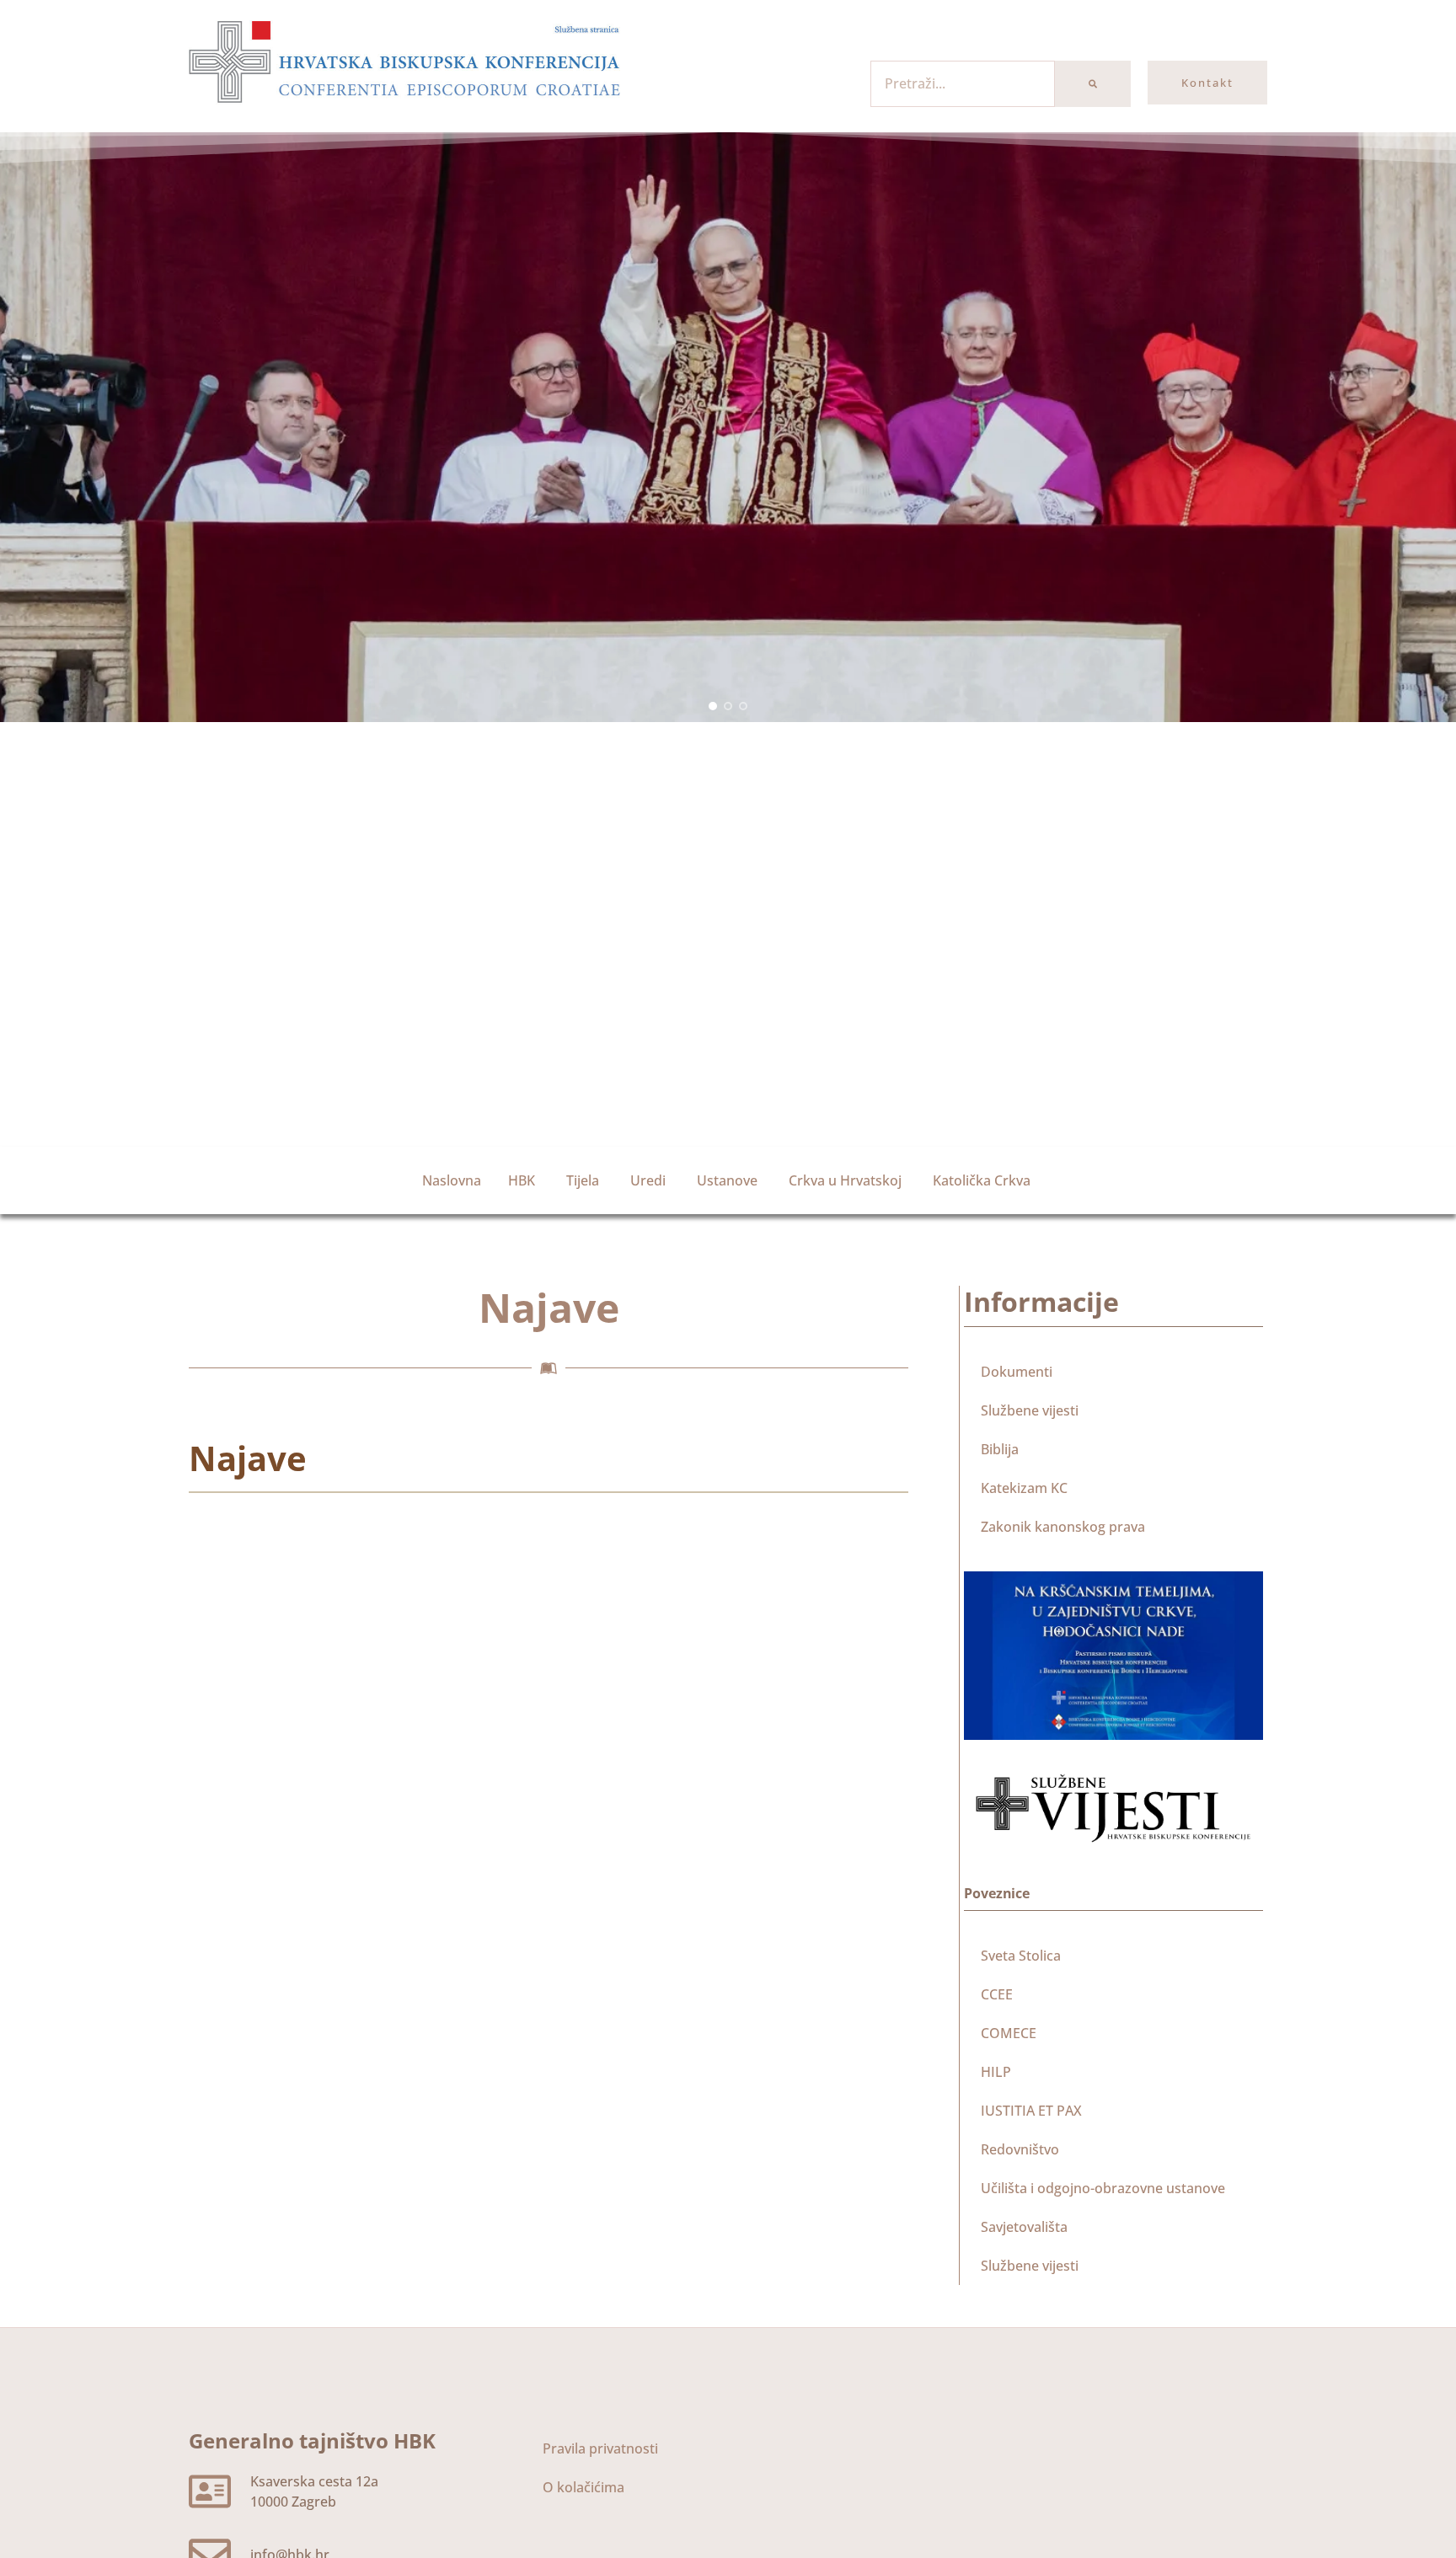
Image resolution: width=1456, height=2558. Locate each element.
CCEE (997, 1994)
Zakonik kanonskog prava (1063, 1527)
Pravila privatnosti (600, 2448)
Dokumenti (1017, 1372)
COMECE (1009, 2033)
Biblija (1000, 1449)
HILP (996, 2072)
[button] (713, 706)
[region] (728, 427)
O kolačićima (583, 2487)
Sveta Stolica (1021, 1956)
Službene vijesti (1030, 1410)
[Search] (1093, 84)
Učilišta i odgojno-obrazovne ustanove (1103, 2188)
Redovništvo (1020, 2149)
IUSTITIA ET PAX (1031, 2111)
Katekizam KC (1024, 1488)
